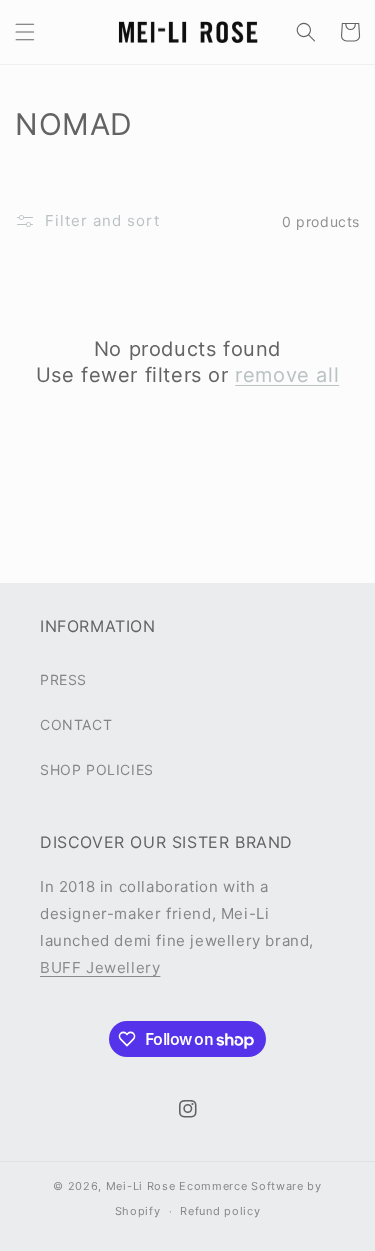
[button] (25, 32)
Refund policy (220, 1211)
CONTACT (76, 724)
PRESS (63, 679)
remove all (287, 375)
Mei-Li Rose (141, 1186)
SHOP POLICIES (97, 769)
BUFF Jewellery (100, 967)
